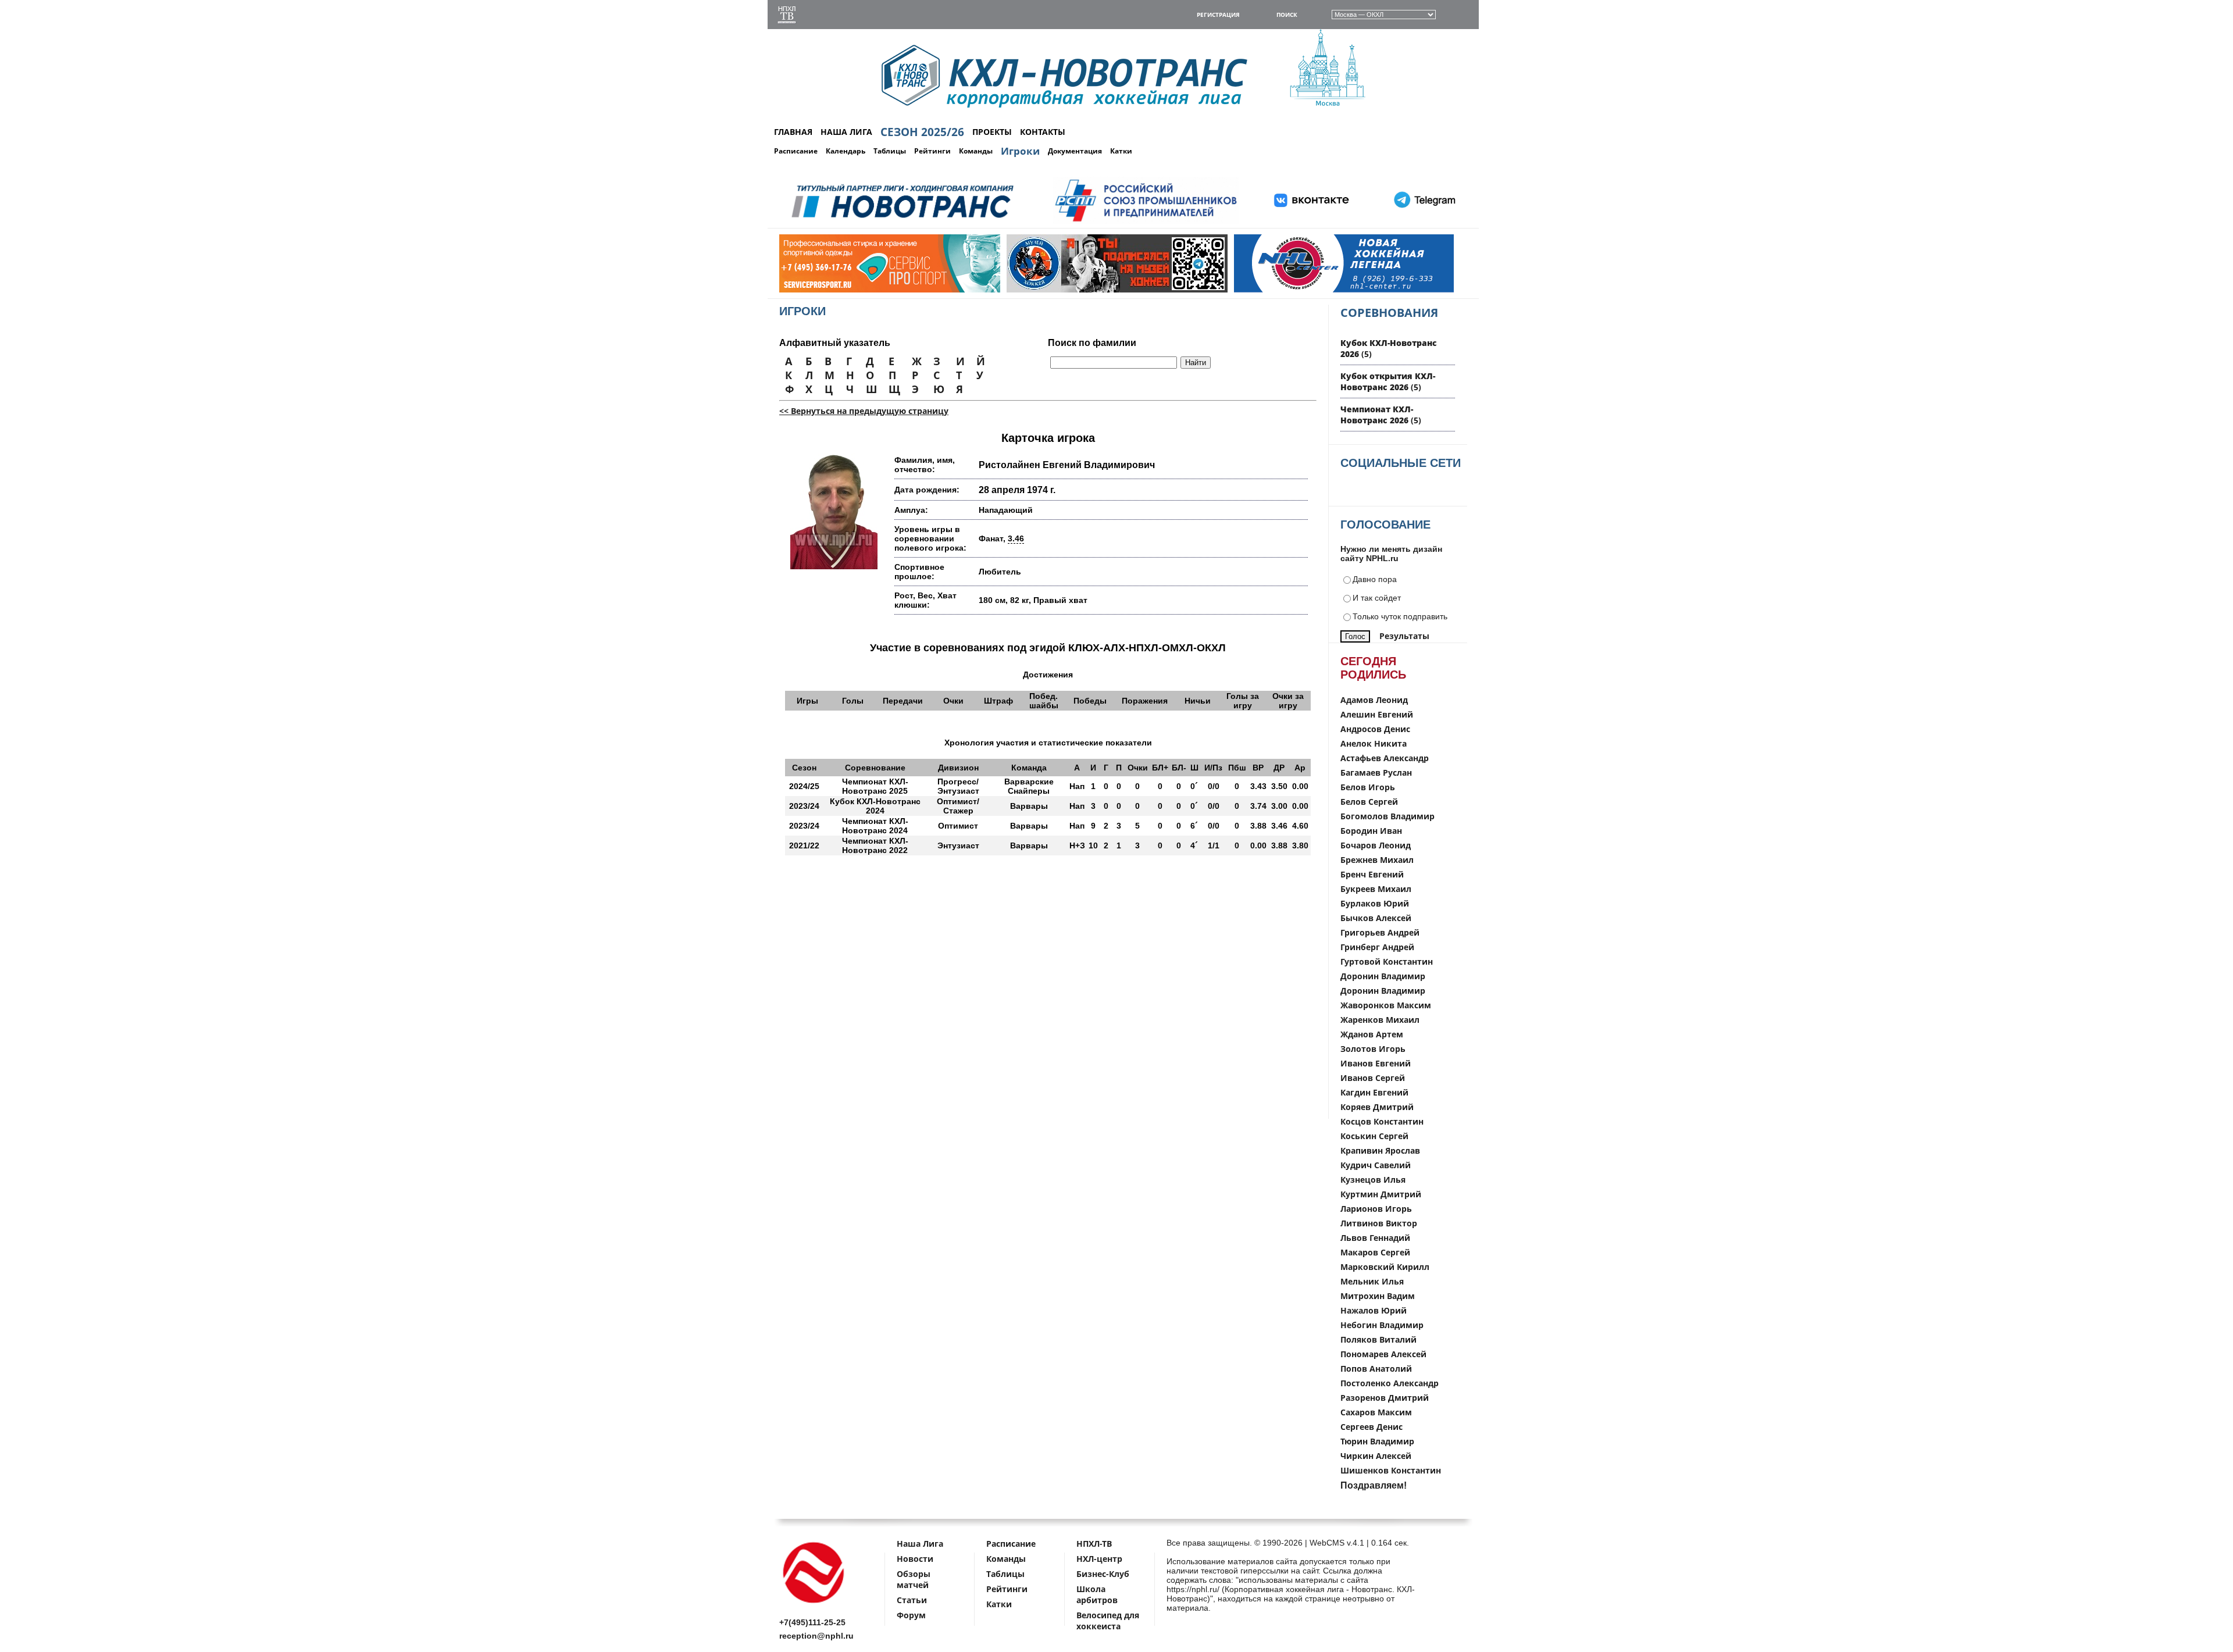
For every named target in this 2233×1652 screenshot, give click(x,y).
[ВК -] (1312, 222)
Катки (1121, 151)
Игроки (1020, 151)
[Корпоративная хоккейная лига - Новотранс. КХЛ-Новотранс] (814, 1605)
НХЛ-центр (1099, 1559)
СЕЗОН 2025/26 (922, 132)
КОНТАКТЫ (1043, 132)
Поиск (1287, 15)
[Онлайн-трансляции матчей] (787, 16)
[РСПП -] (1146, 222)
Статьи (912, 1600)
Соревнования (1389, 313)
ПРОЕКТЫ (992, 132)
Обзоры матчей (914, 1579)
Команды (976, 151)
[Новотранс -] (902, 222)
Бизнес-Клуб (1103, 1574)
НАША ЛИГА (846, 132)
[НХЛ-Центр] (1223, 290)
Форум (911, 1615)
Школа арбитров (1097, 1594)
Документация (1075, 151)
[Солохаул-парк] (1451, 290)
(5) (1388, 381)
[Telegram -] (1423, 222)
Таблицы (890, 151)
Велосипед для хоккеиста (1108, 1621)
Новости (915, 1559)
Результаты (1404, 636)
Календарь (846, 151)
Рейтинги (932, 151)
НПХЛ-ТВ (1094, 1544)
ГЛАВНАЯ (793, 132)
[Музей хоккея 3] (996, 290)
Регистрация (1218, 15)
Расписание (796, 151)
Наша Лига (920, 1544)
